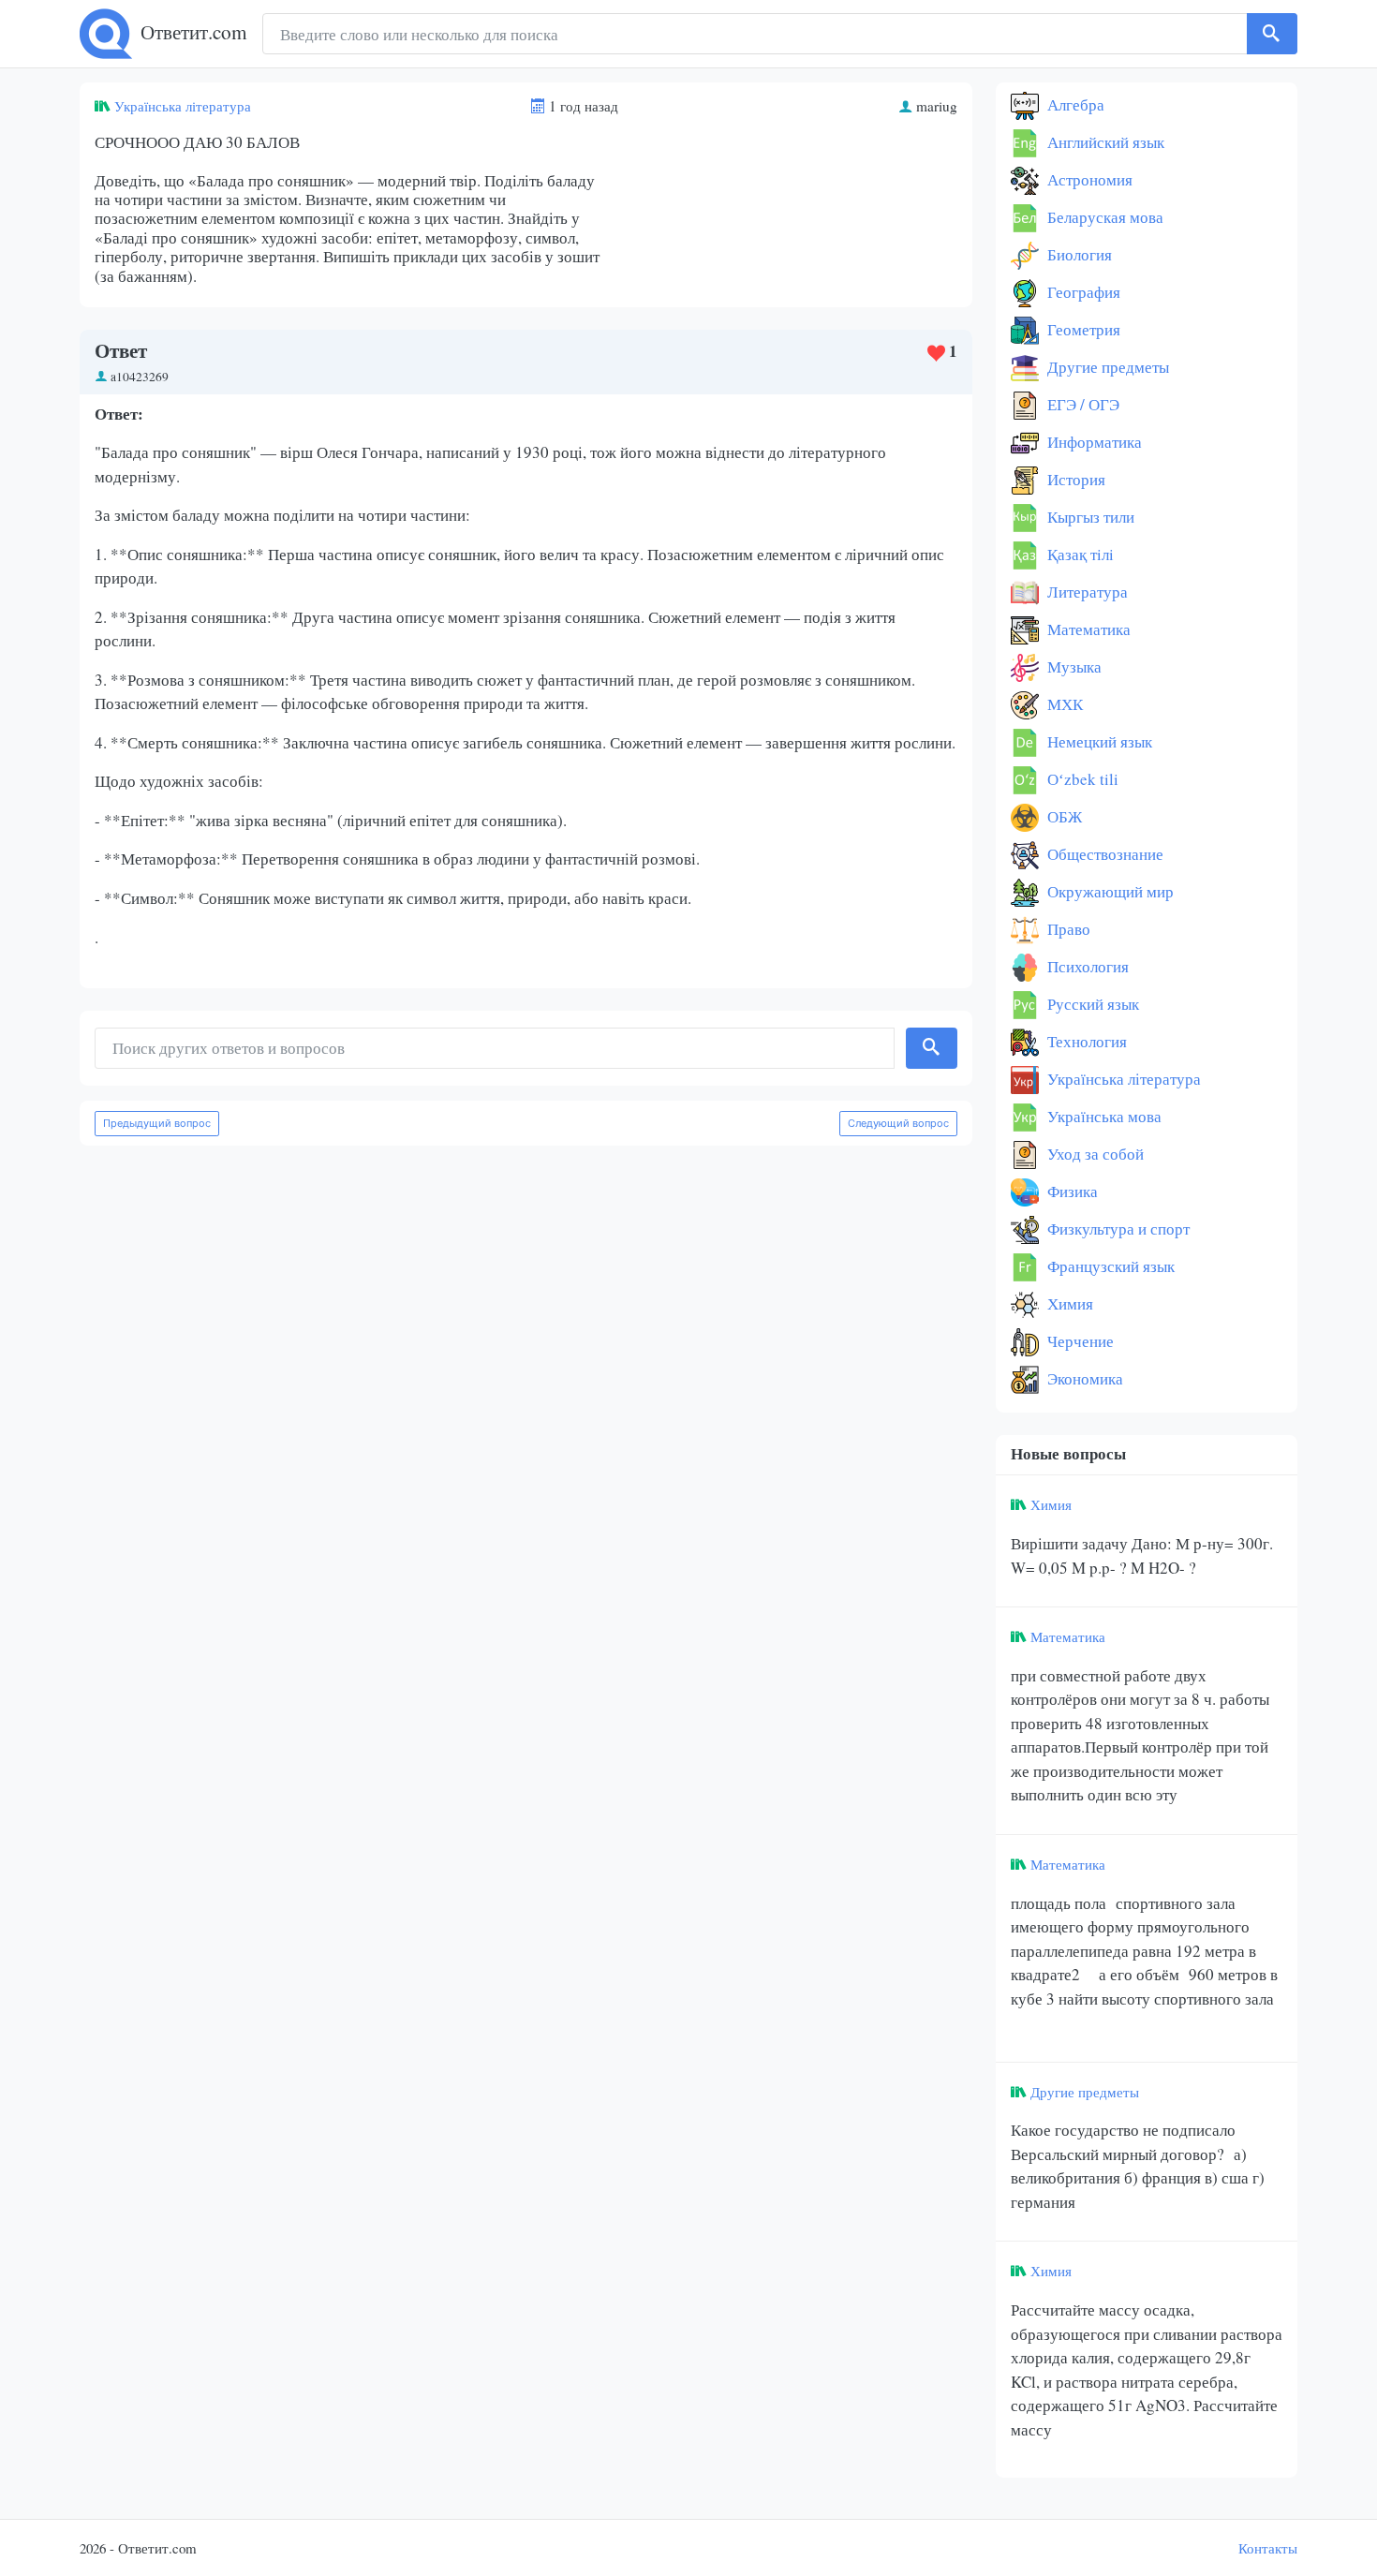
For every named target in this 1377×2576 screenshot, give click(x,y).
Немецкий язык (1098, 741)
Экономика (1083, 1378)
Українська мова (1103, 1116)
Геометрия (1082, 329)
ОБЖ (1063, 816)
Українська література (183, 106)
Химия (1068, 1303)
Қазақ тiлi (1079, 554)
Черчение (1079, 1341)
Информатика (1093, 442)
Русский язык (1091, 1004)
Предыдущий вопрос (157, 1123)
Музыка (1073, 666)
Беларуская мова (1103, 217)
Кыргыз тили (1089, 517)
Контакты (1268, 2548)
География (1082, 292)
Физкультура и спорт (1117, 1229)
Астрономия (1088, 179)
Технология (1085, 1041)
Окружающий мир (1109, 891)
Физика (1071, 1191)
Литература (1086, 592)
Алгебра (1074, 104)
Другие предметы (1106, 367)
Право (1067, 929)
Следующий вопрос (898, 1123)
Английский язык (1104, 142)
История (1074, 479)
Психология (1086, 966)
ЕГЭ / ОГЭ (1081, 404)
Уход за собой (1094, 1154)
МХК (1063, 704)
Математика (1087, 629)
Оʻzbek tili (1081, 779)
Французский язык (1109, 1266)
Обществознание (1103, 854)
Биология (1078, 254)
